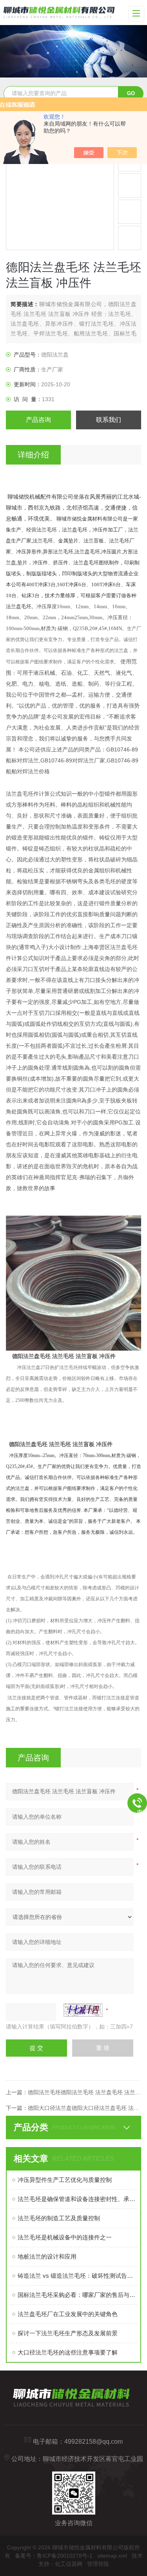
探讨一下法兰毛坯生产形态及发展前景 (68, 2333)
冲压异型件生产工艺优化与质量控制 (65, 2180)
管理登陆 (98, 2564)
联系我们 (109, 420)
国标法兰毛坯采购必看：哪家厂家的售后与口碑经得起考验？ (77, 2295)
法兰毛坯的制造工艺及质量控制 (59, 2218)
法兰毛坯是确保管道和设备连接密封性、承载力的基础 (77, 2199)
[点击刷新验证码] (83, 2010)
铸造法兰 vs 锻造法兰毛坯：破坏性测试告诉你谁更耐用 (77, 2276)
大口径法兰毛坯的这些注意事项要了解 (68, 2352)
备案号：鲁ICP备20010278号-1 (54, 2556)
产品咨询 (38, 420)
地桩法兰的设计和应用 (47, 2256)
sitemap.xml (112, 2556)
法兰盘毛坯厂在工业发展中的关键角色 (68, 2314)
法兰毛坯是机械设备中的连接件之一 (65, 2237)
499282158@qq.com (93, 2442)
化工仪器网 (69, 2564)
